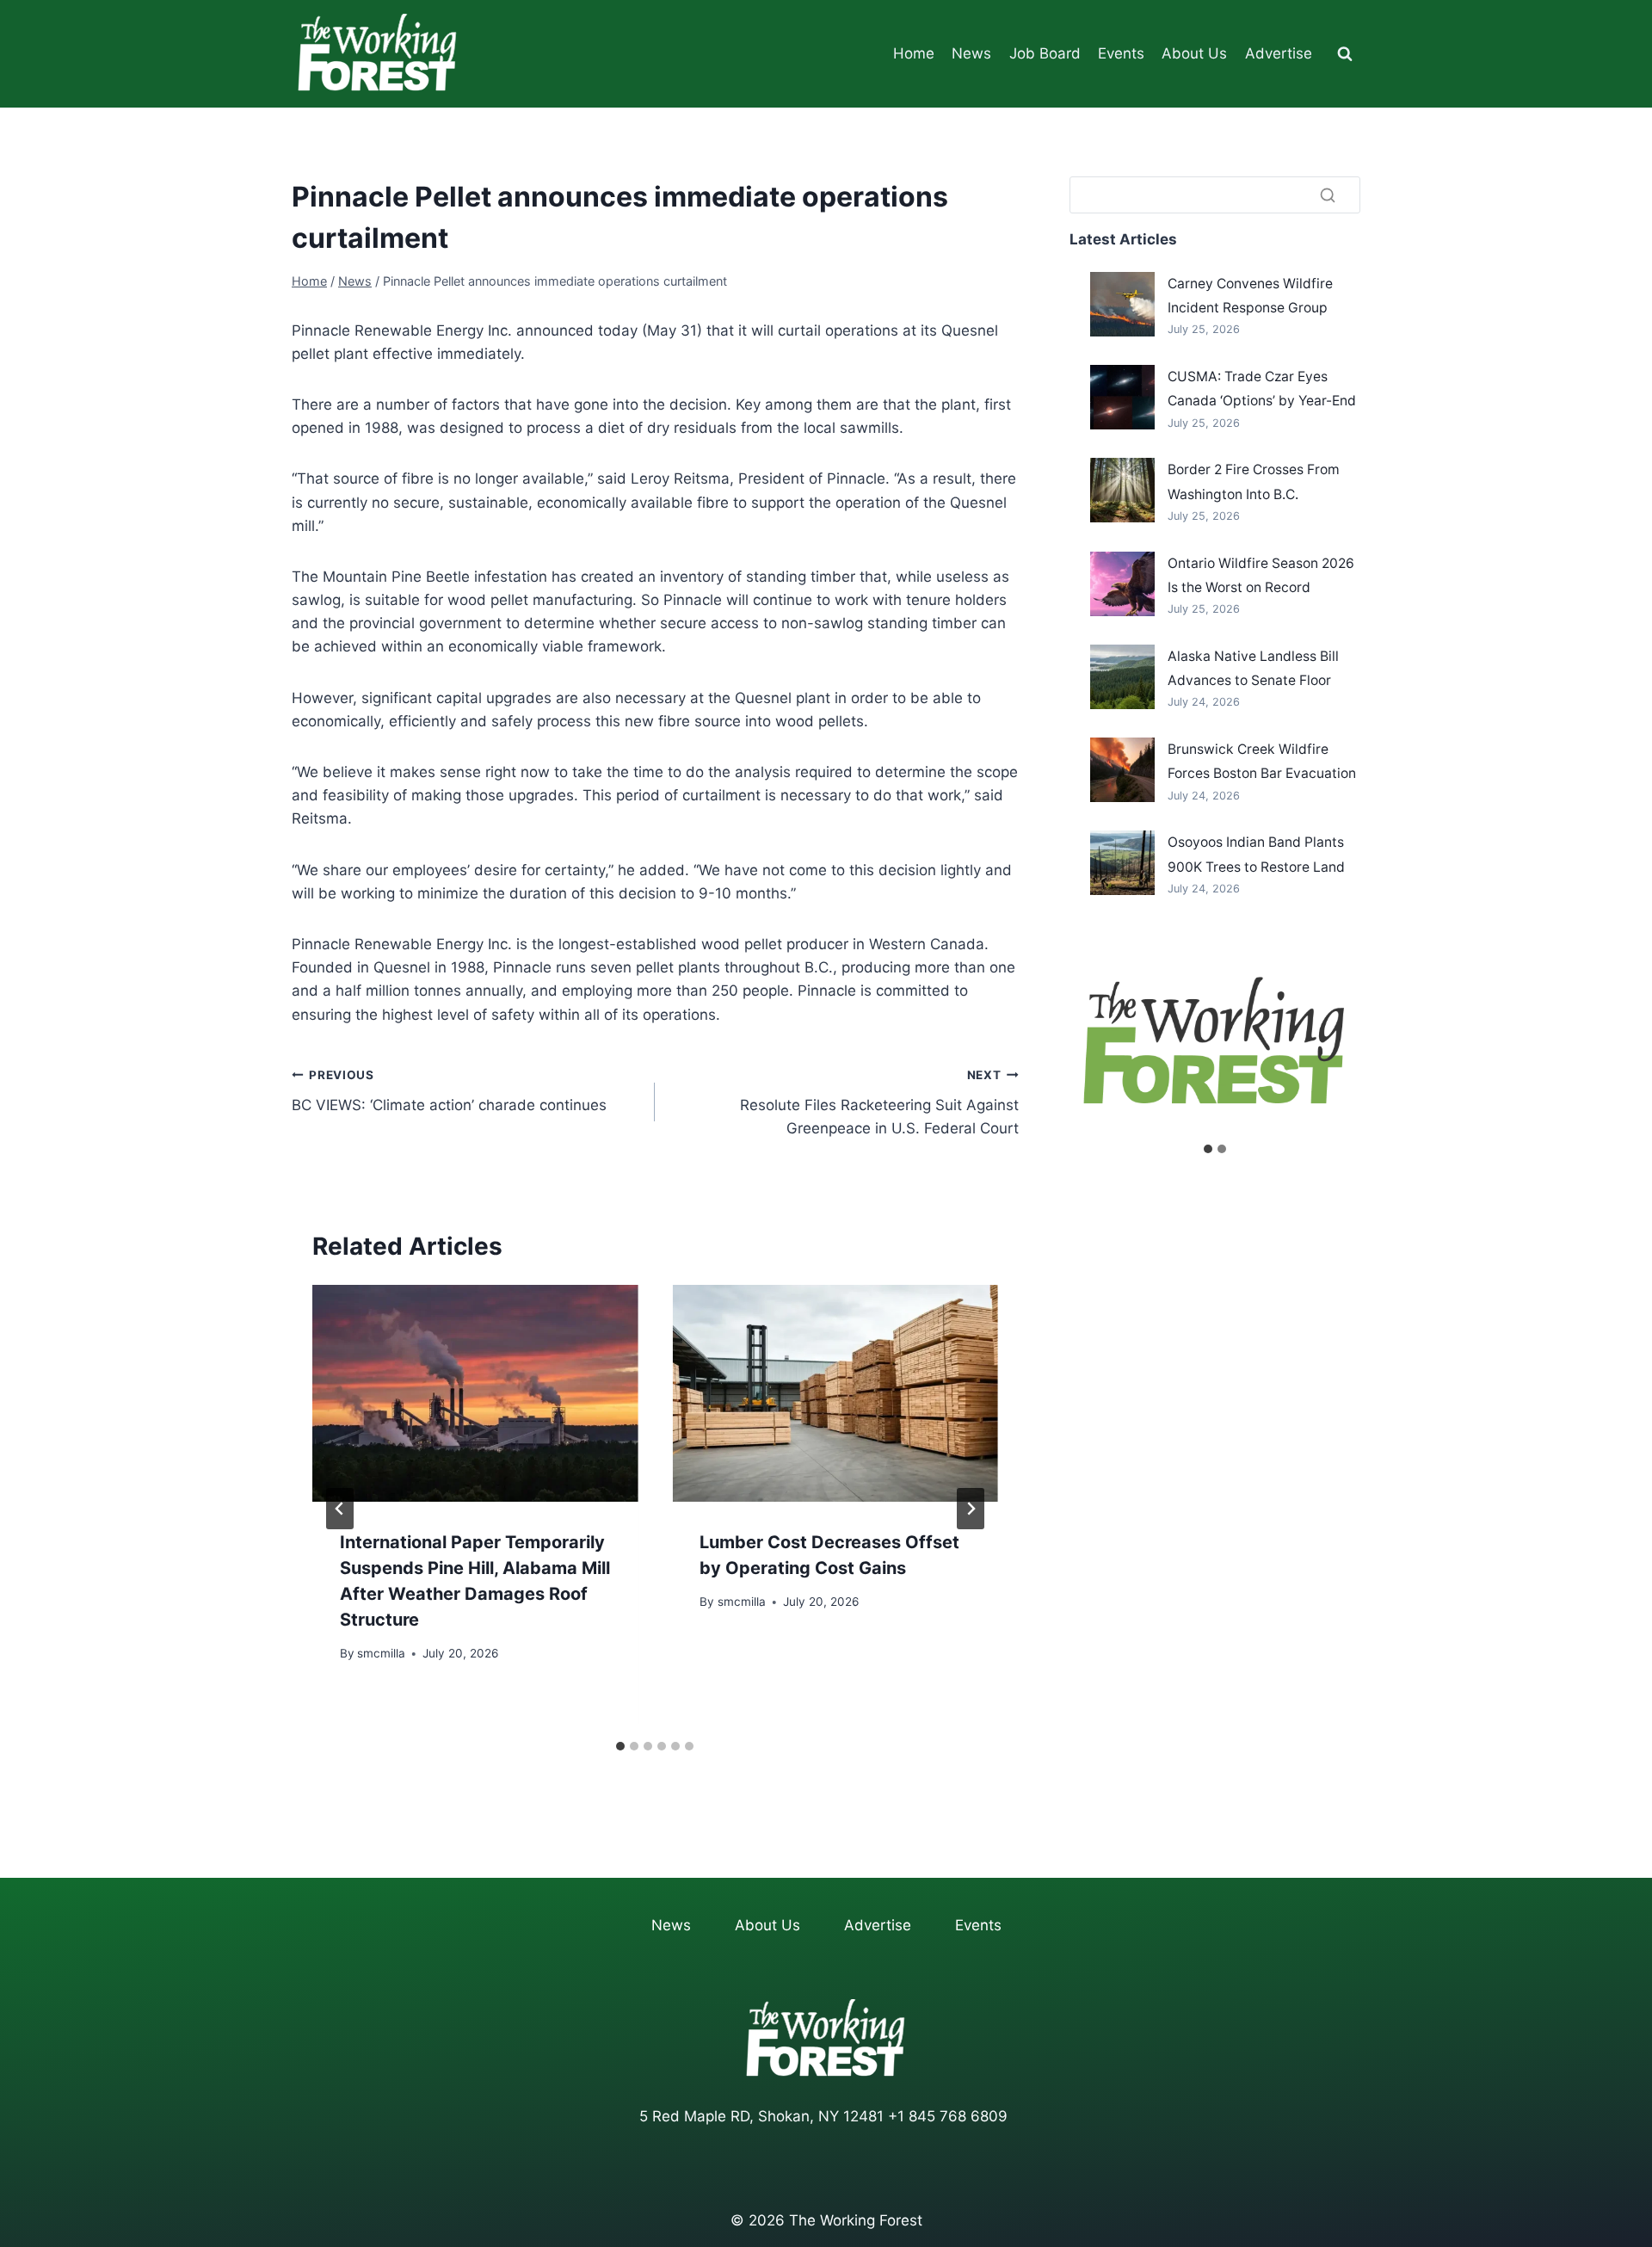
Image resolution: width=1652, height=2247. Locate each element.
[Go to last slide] (340, 1509)
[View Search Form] (1345, 54)
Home (914, 53)
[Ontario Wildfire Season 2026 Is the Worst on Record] (1122, 584)
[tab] (620, 1746)
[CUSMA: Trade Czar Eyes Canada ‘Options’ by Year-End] (1122, 397)
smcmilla (381, 1653)
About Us (1194, 53)
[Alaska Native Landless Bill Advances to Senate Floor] (1122, 677)
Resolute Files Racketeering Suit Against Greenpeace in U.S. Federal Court (879, 1102)
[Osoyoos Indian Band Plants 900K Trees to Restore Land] (1122, 863)
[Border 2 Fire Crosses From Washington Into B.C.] (1122, 490)
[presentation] (475, 1393)
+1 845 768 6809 (948, 2116)
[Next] (971, 1509)
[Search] (1328, 194)
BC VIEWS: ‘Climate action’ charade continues (449, 1091)
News (971, 53)
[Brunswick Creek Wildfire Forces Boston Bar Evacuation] (1122, 770)
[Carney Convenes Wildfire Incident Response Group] (1122, 304)
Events (1121, 53)
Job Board (1045, 53)
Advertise (1279, 53)
